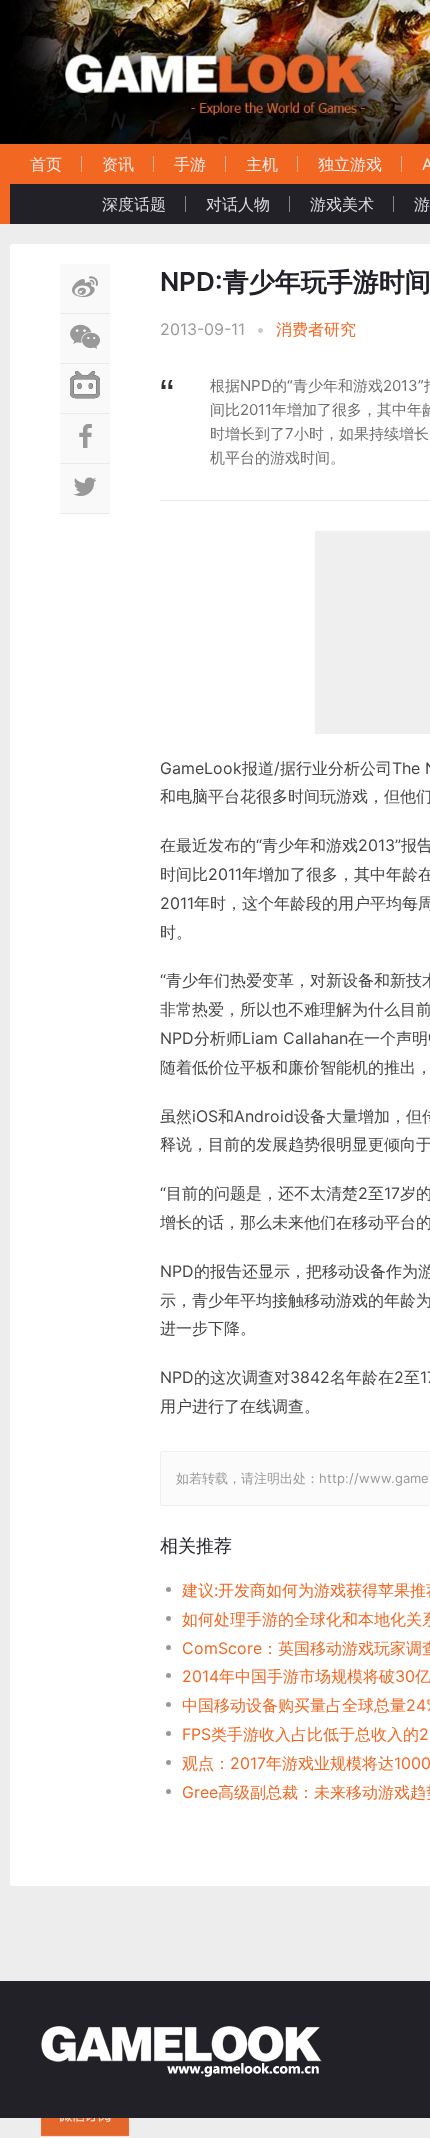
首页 (46, 164)
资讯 (118, 164)
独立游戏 (350, 164)
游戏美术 (342, 204)
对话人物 (238, 204)
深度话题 (134, 204)
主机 (262, 164)
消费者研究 (316, 329)
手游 (190, 164)
